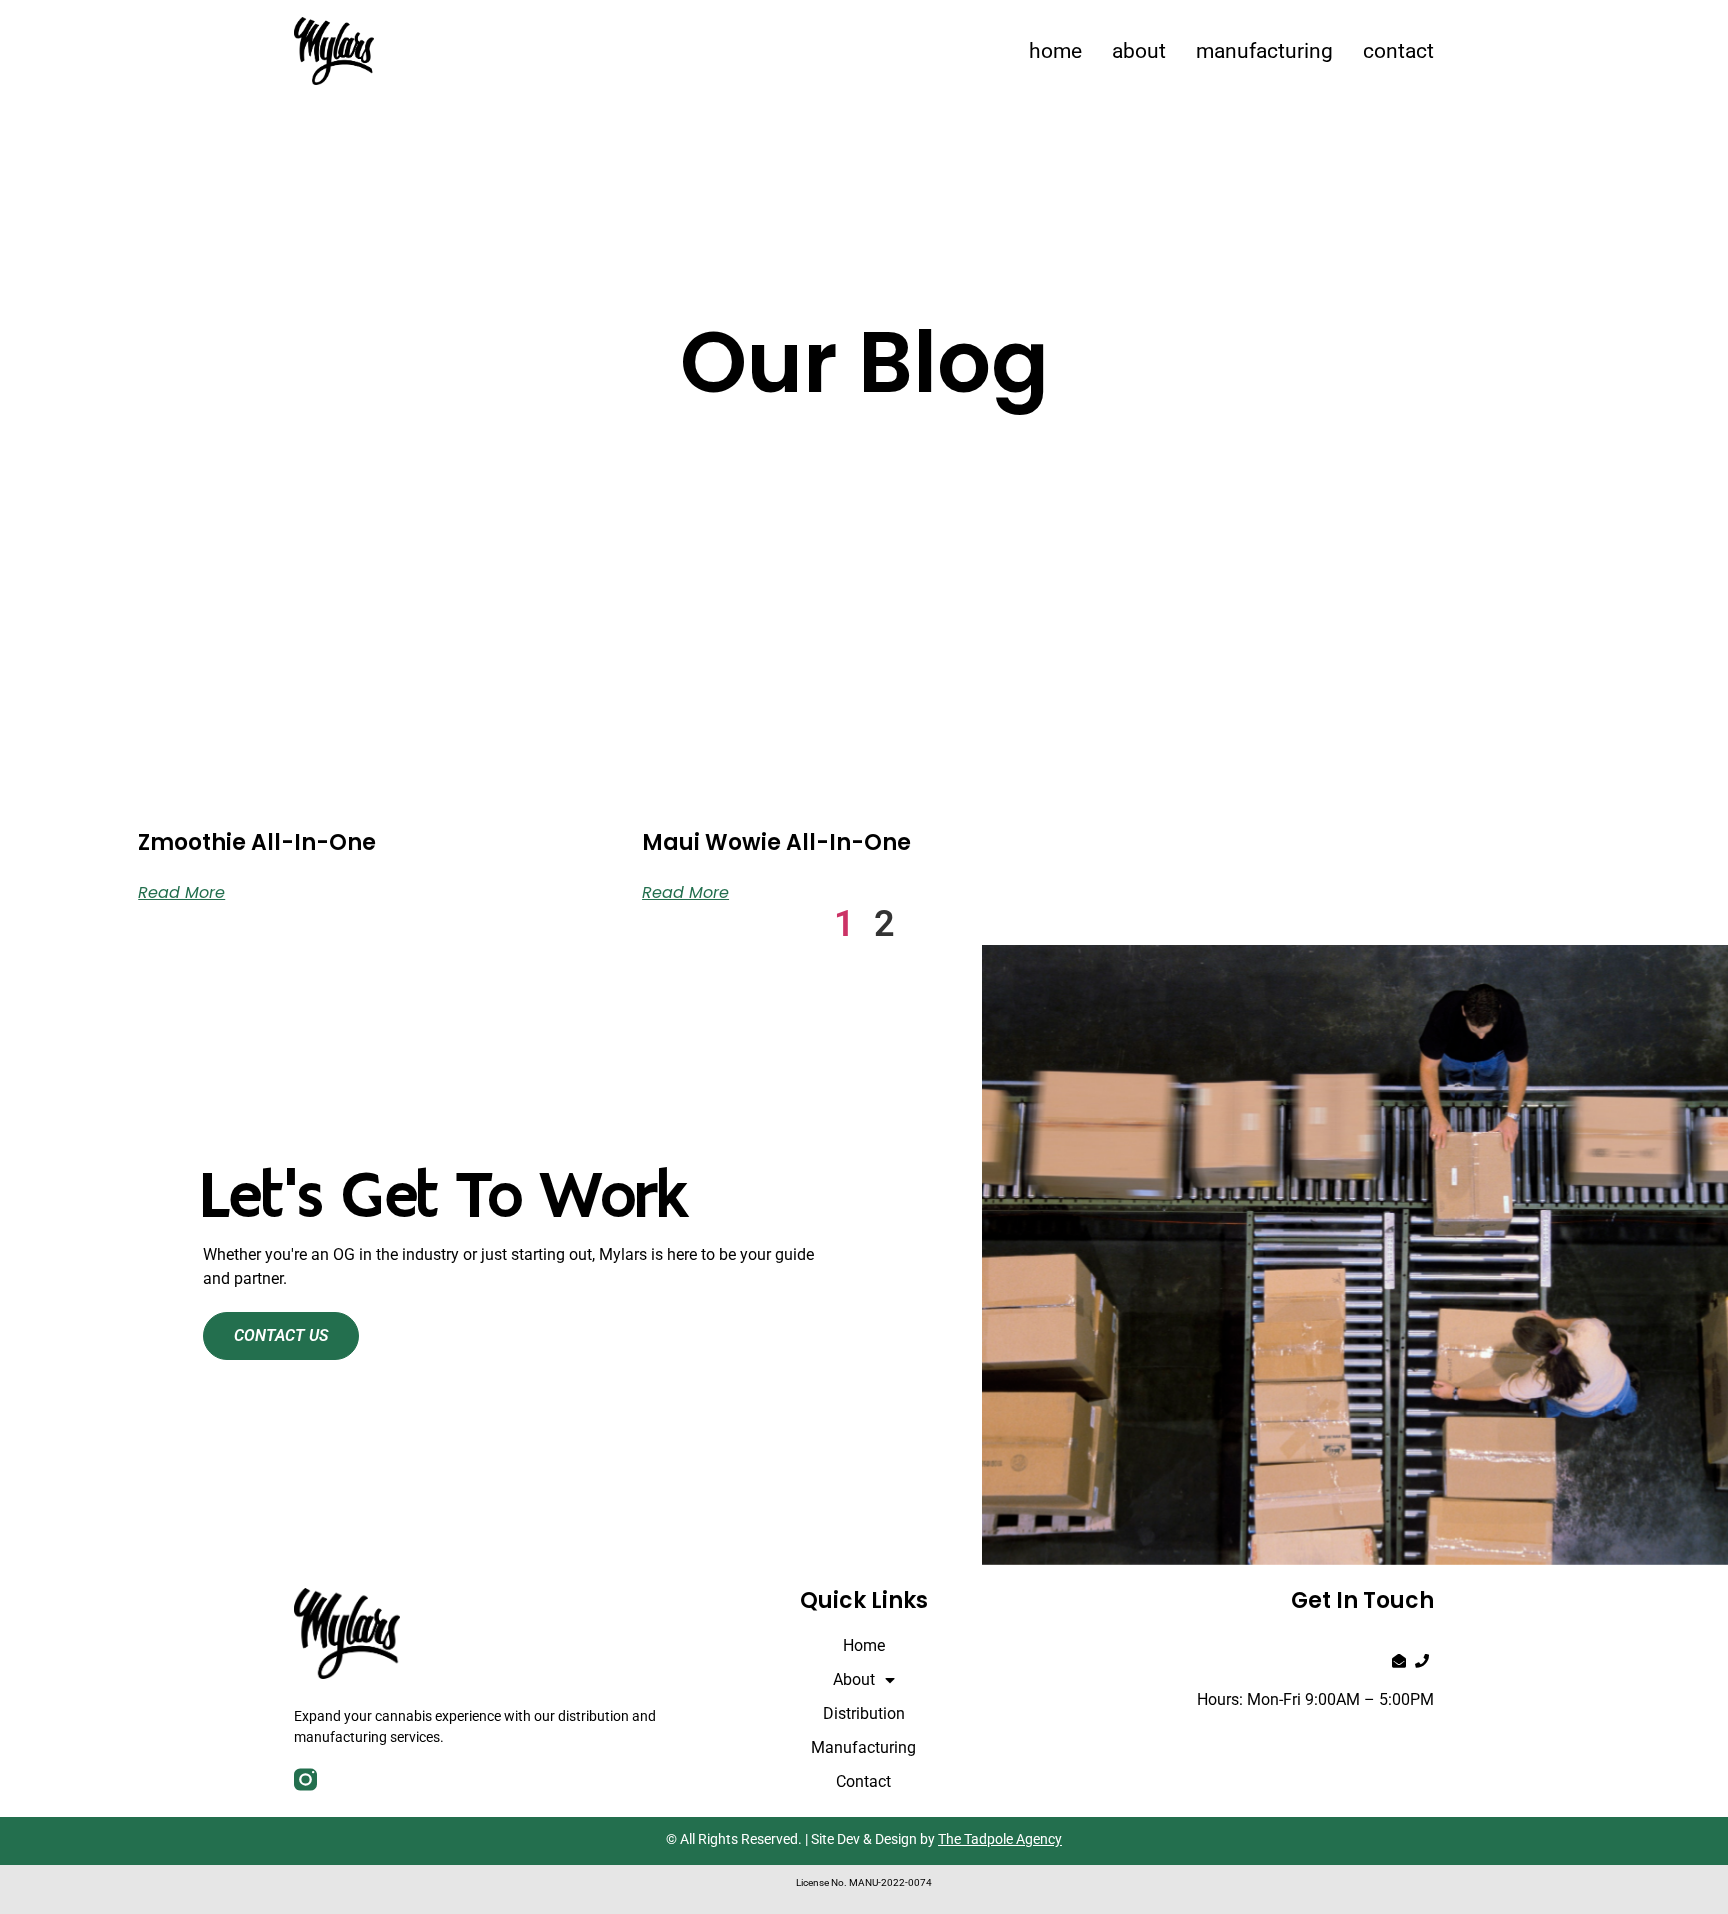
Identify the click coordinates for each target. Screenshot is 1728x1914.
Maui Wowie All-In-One (776, 842)
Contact (1398, 51)
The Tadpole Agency (1000, 1839)
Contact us (281, 1335)
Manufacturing (1264, 51)
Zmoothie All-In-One (257, 842)
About (1139, 51)
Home (1055, 51)
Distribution (864, 1713)
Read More (181, 892)
